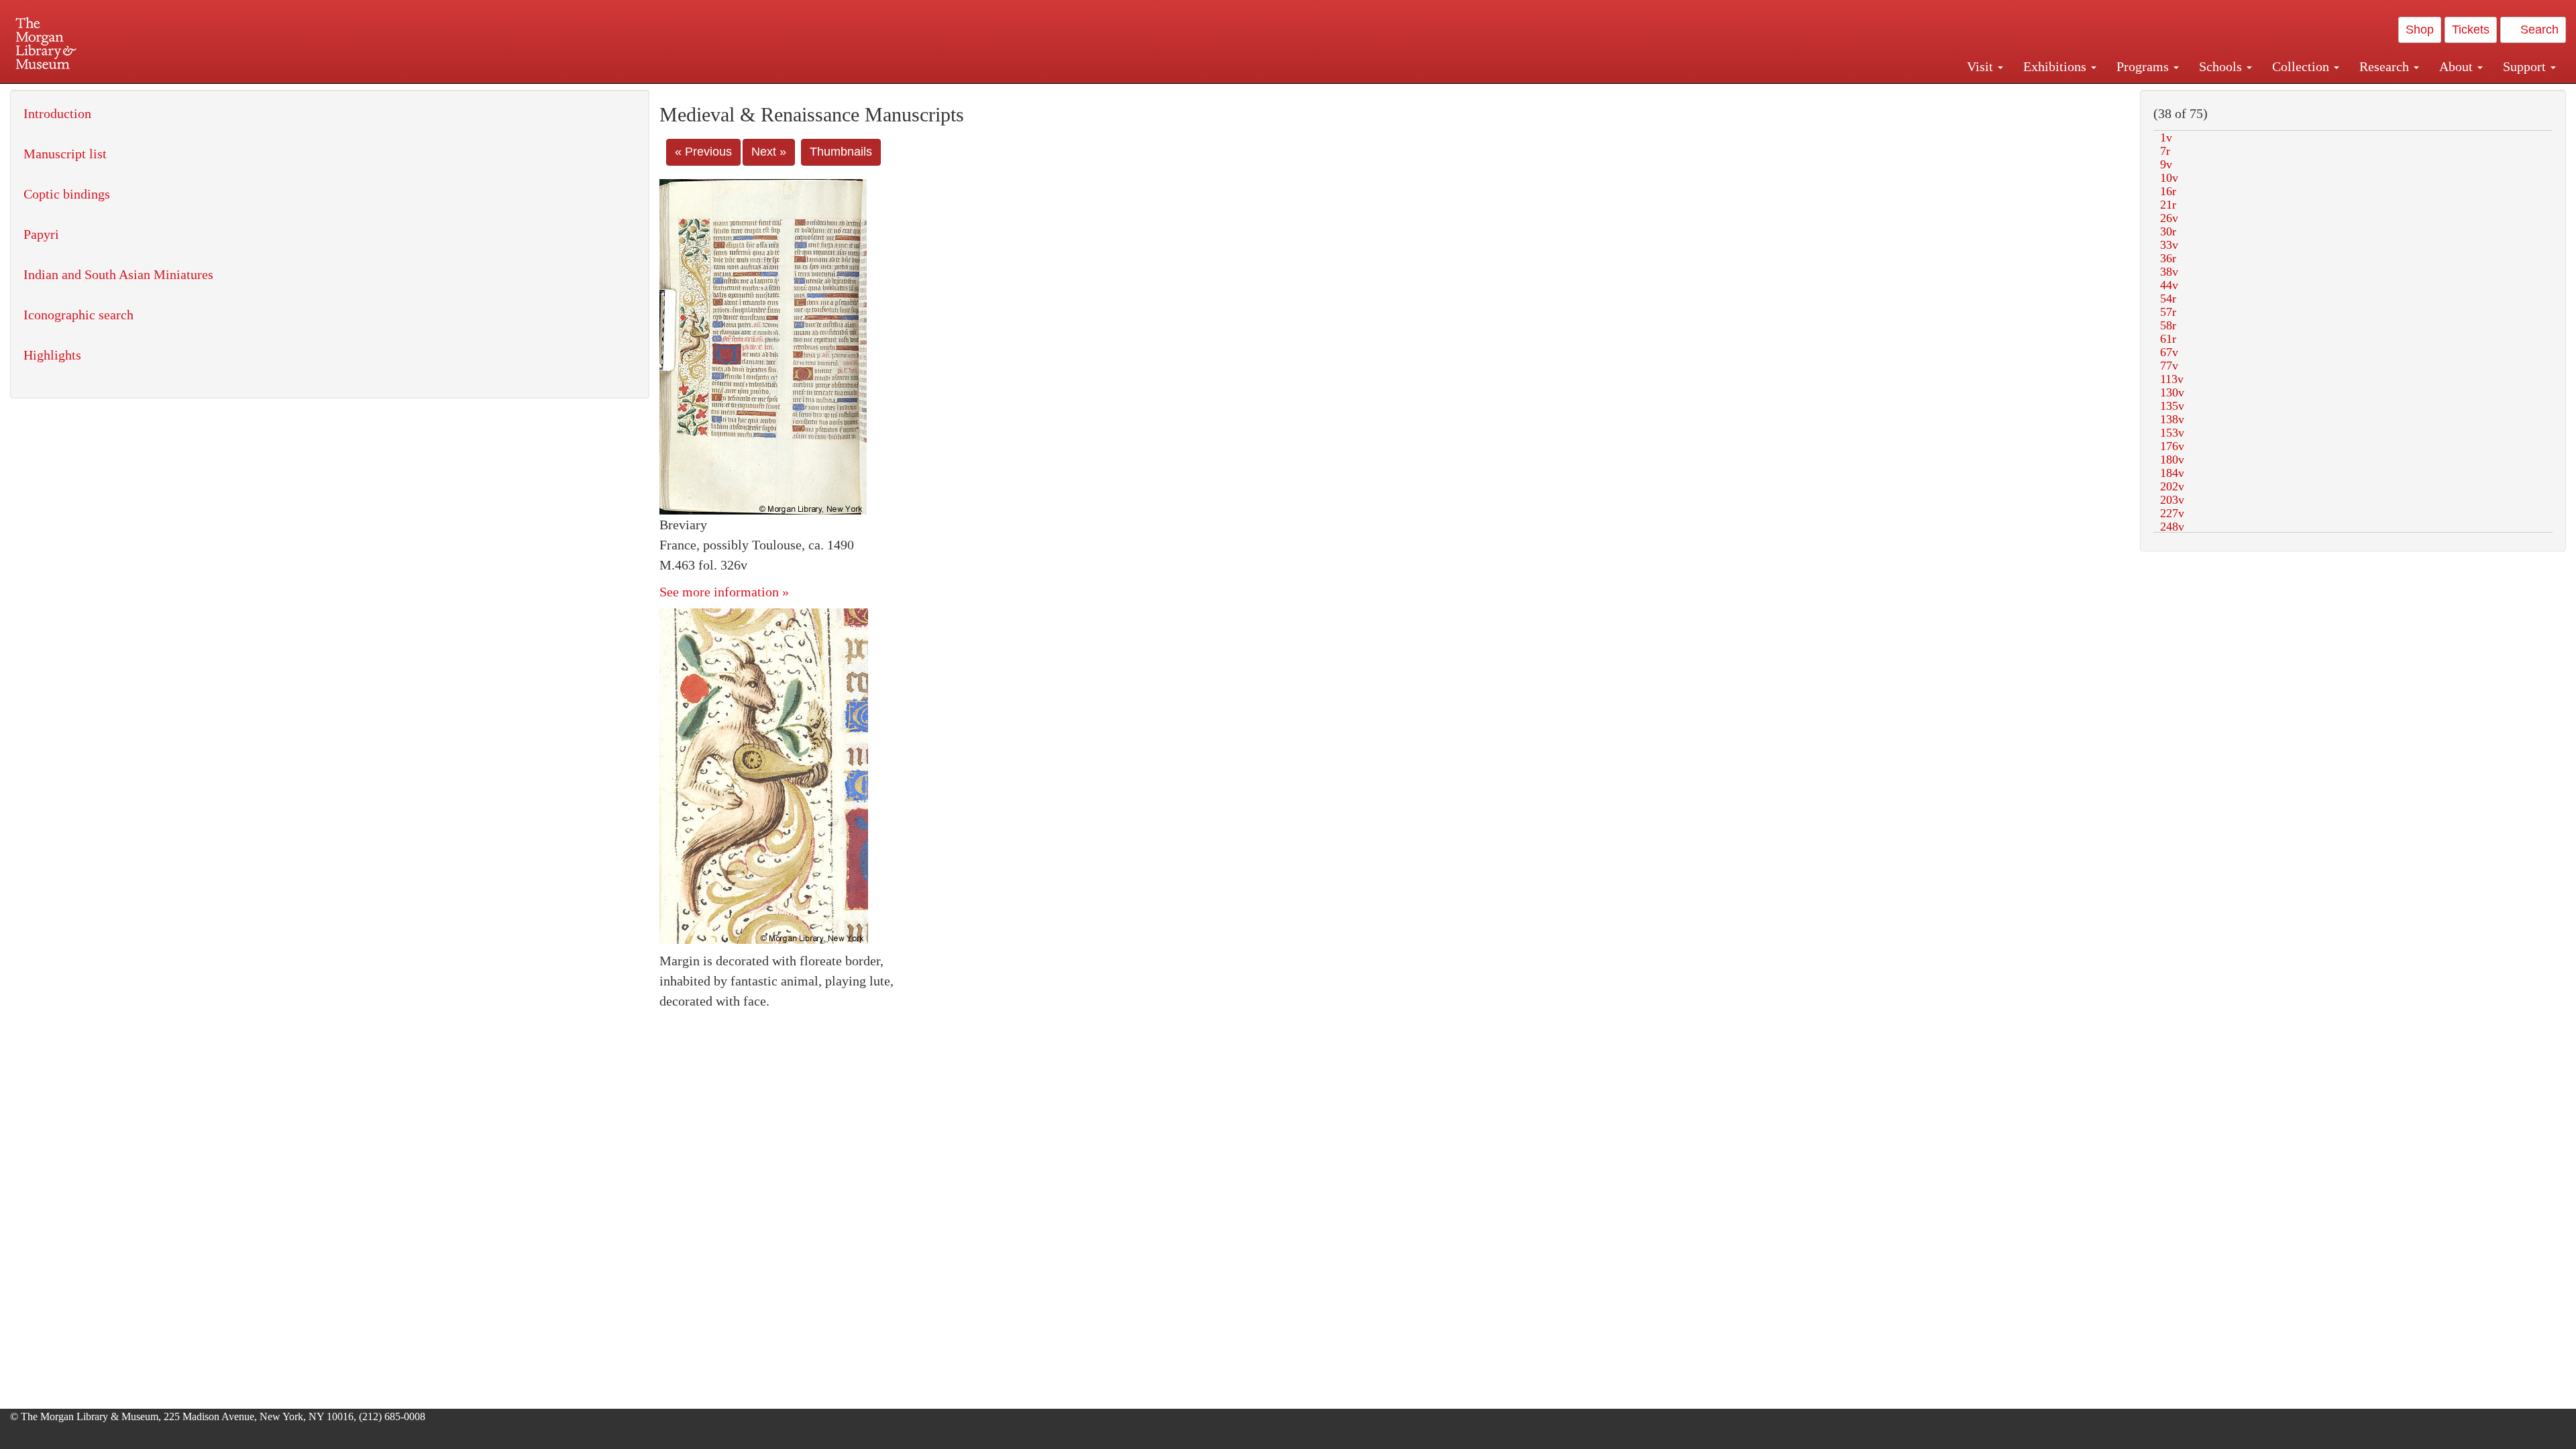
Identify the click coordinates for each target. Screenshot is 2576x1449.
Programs (2144, 66)
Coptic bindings (67, 194)
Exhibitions (2056, 66)
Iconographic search (78, 315)
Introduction (57, 113)
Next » (769, 152)
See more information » (724, 592)
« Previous (703, 152)
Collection (2302, 66)
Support (2526, 66)
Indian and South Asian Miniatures (118, 274)
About (2458, 66)
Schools (2222, 66)
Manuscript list (65, 154)
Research (2386, 66)
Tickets (2471, 30)
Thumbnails (841, 152)
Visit (1982, 66)
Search (2538, 30)
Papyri (41, 234)
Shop (2420, 30)
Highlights (52, 355)
